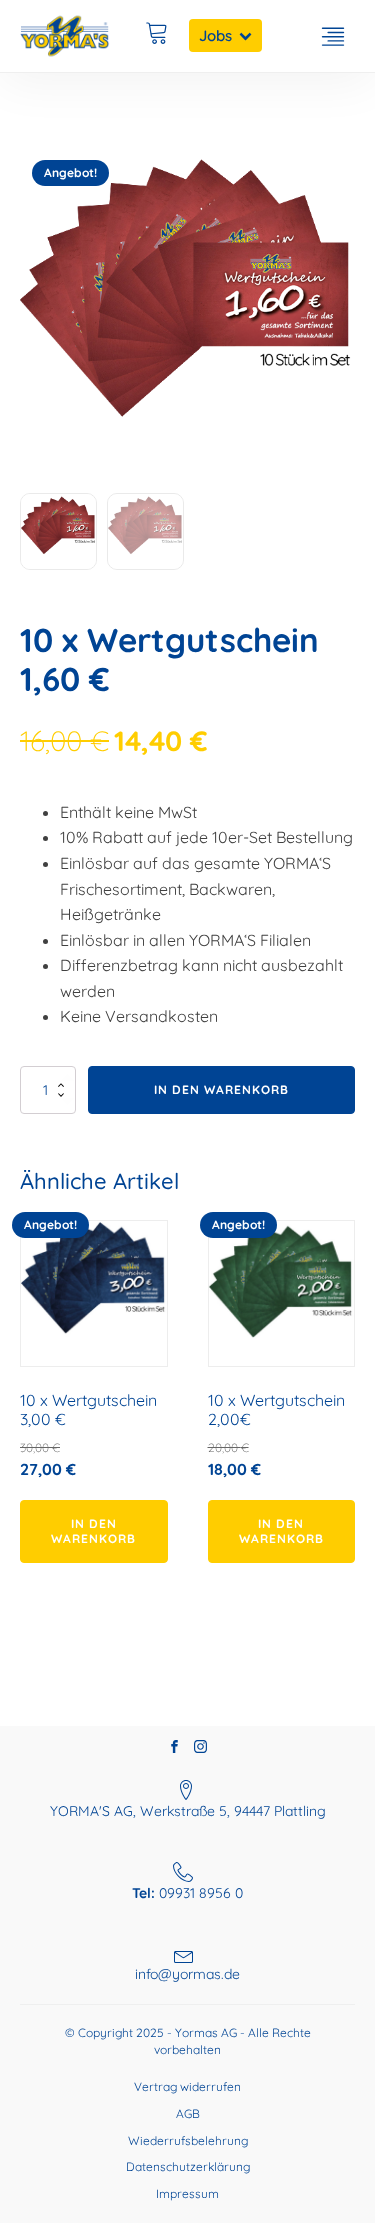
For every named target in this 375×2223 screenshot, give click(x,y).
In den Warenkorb (221, 1089)
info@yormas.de (187, 1974)
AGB (188, 2113)
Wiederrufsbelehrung (188, 2140)
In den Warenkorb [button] (93, 1530)
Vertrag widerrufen (187, 2086)
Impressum (187, 2193)
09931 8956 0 (187, 1893)
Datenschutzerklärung (188, 2166)
